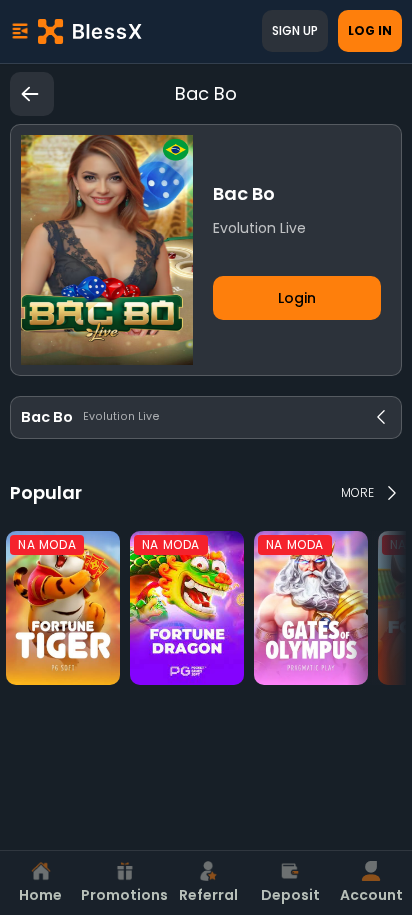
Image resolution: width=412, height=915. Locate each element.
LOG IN (370, 30)
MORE (357, 492)
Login (297, 298)
